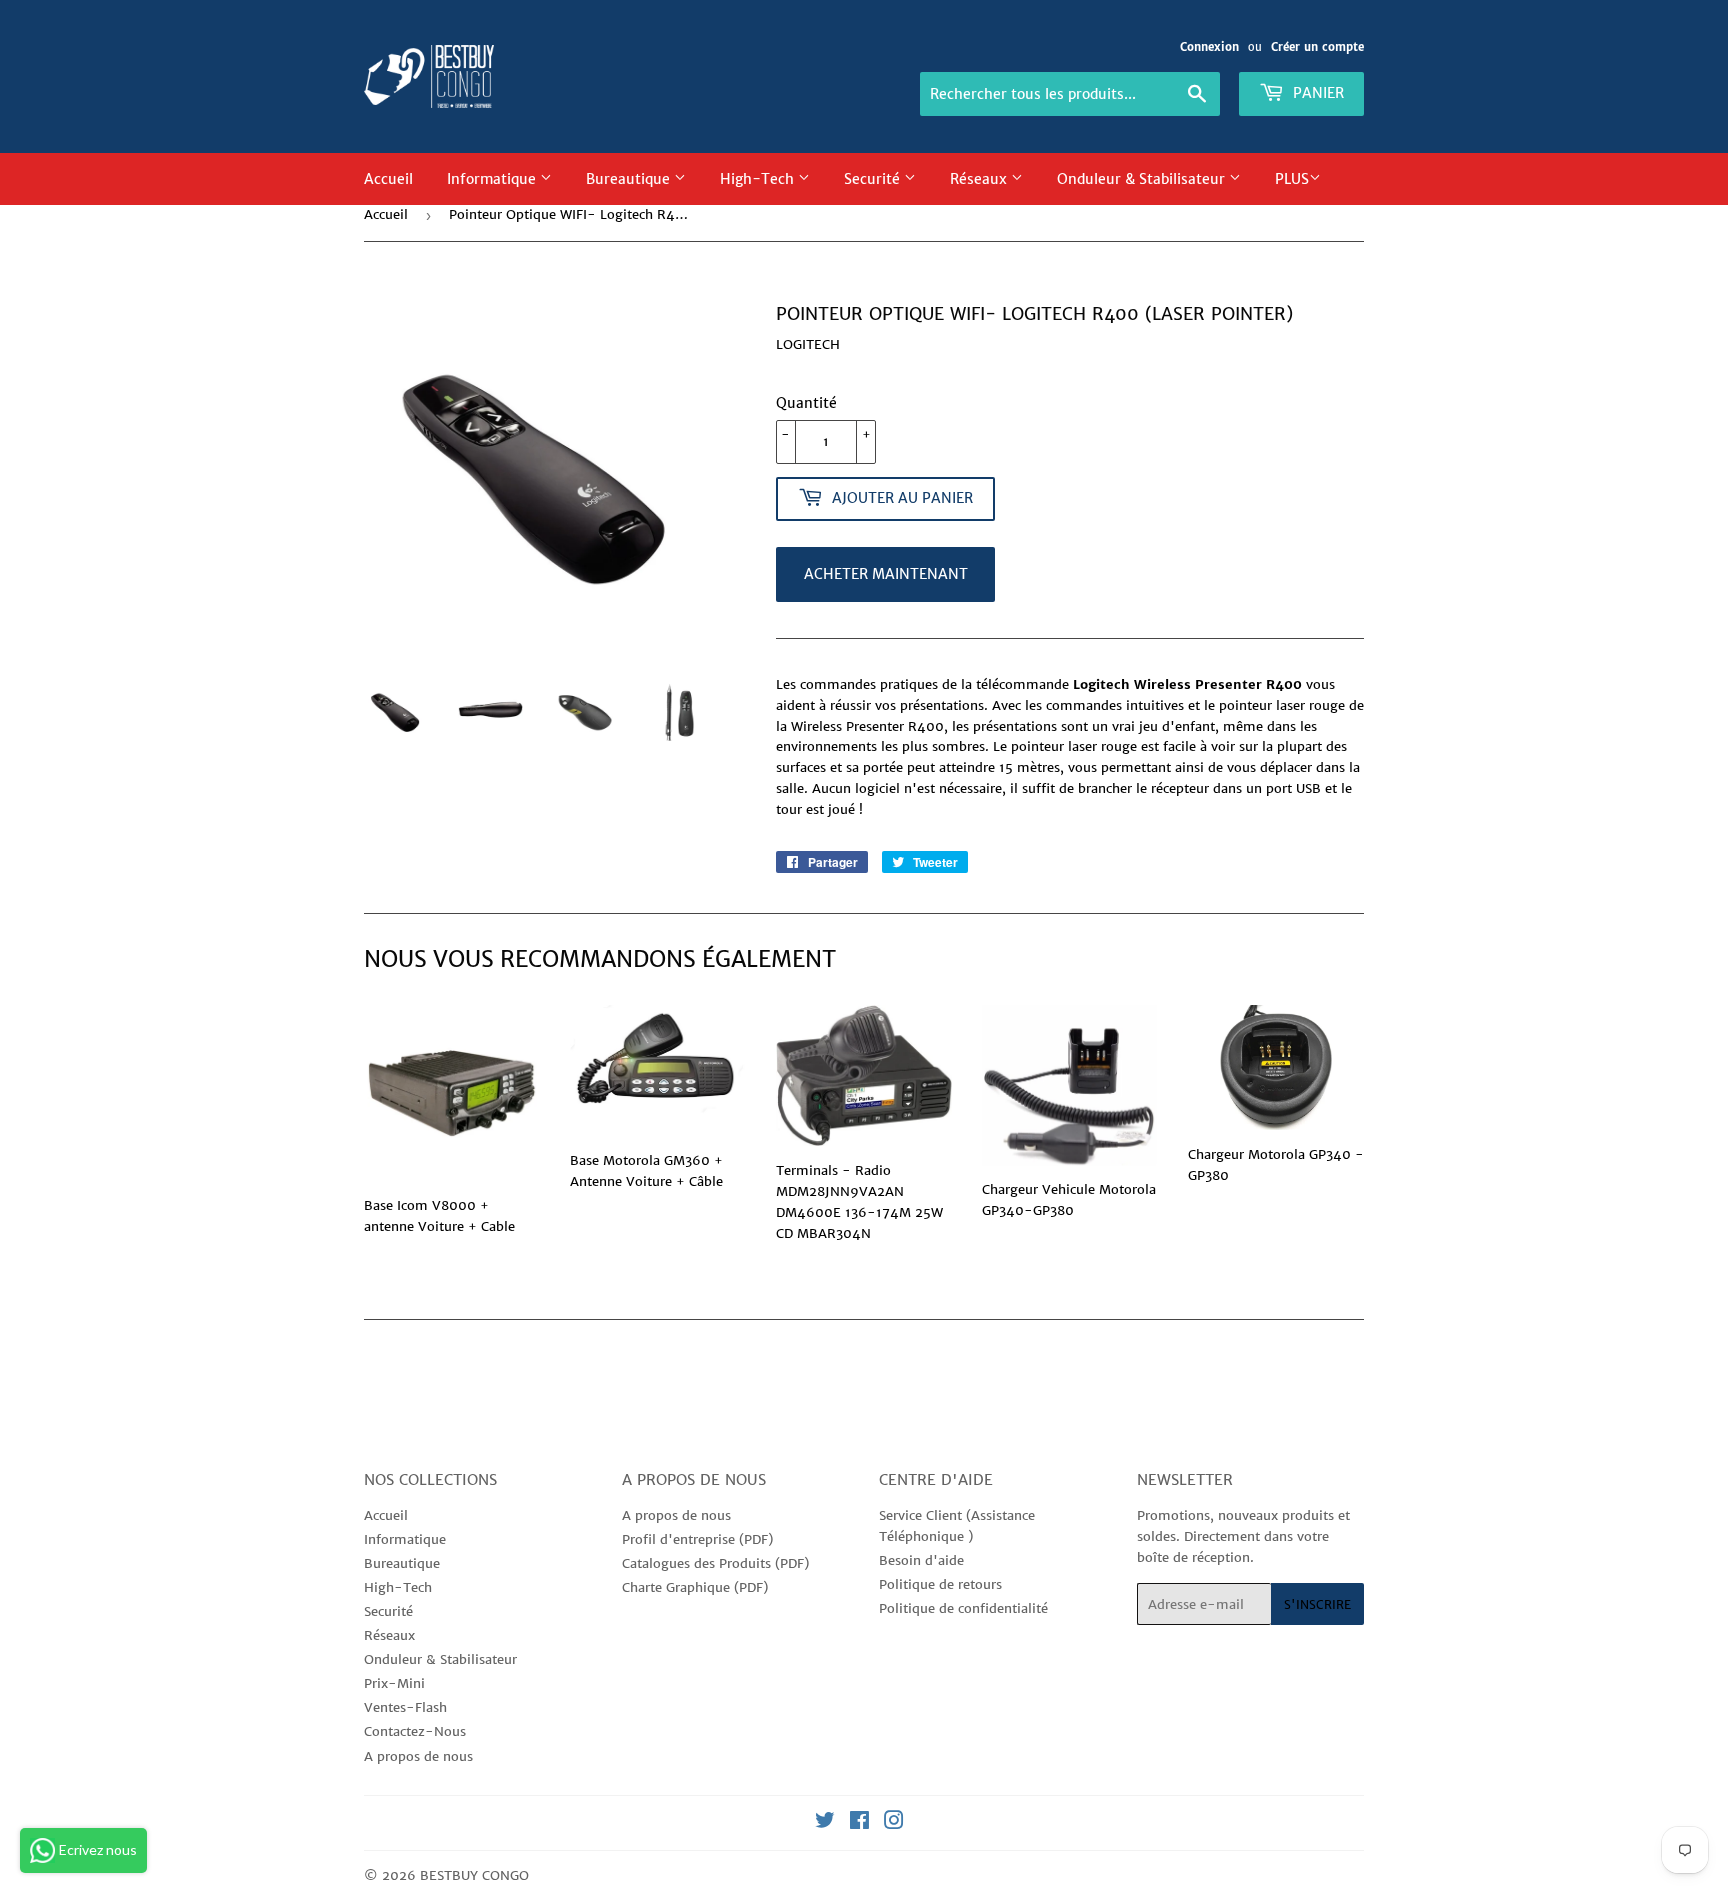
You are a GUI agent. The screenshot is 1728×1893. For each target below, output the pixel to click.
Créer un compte (1317, 47)
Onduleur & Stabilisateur (1143, 179)
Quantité (806, 403)
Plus (1292, 179)
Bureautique (630, 179)
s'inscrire (1317, 1604)
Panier (1316, 93)
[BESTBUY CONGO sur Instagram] (894, 1823)
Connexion (1209, 47)
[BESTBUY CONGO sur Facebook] (859, 1823)
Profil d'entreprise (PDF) (697, 1539)
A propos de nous (418, 1756)
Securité (874, 179)
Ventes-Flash (405, 1707)
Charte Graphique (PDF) (695, 1587)
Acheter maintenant (886, 574)
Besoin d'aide (921, 1560)
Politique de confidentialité (963, 1608)
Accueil (388, 179)
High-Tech (759, 179)
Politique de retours (940, 1584)
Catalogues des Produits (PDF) (715, 1563)
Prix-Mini (394, 1683)
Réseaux (980, 179)
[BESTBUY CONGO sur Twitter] (825, 1823)
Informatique (493, 179)
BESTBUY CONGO (474, 1875)
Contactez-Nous (415, 1731)
